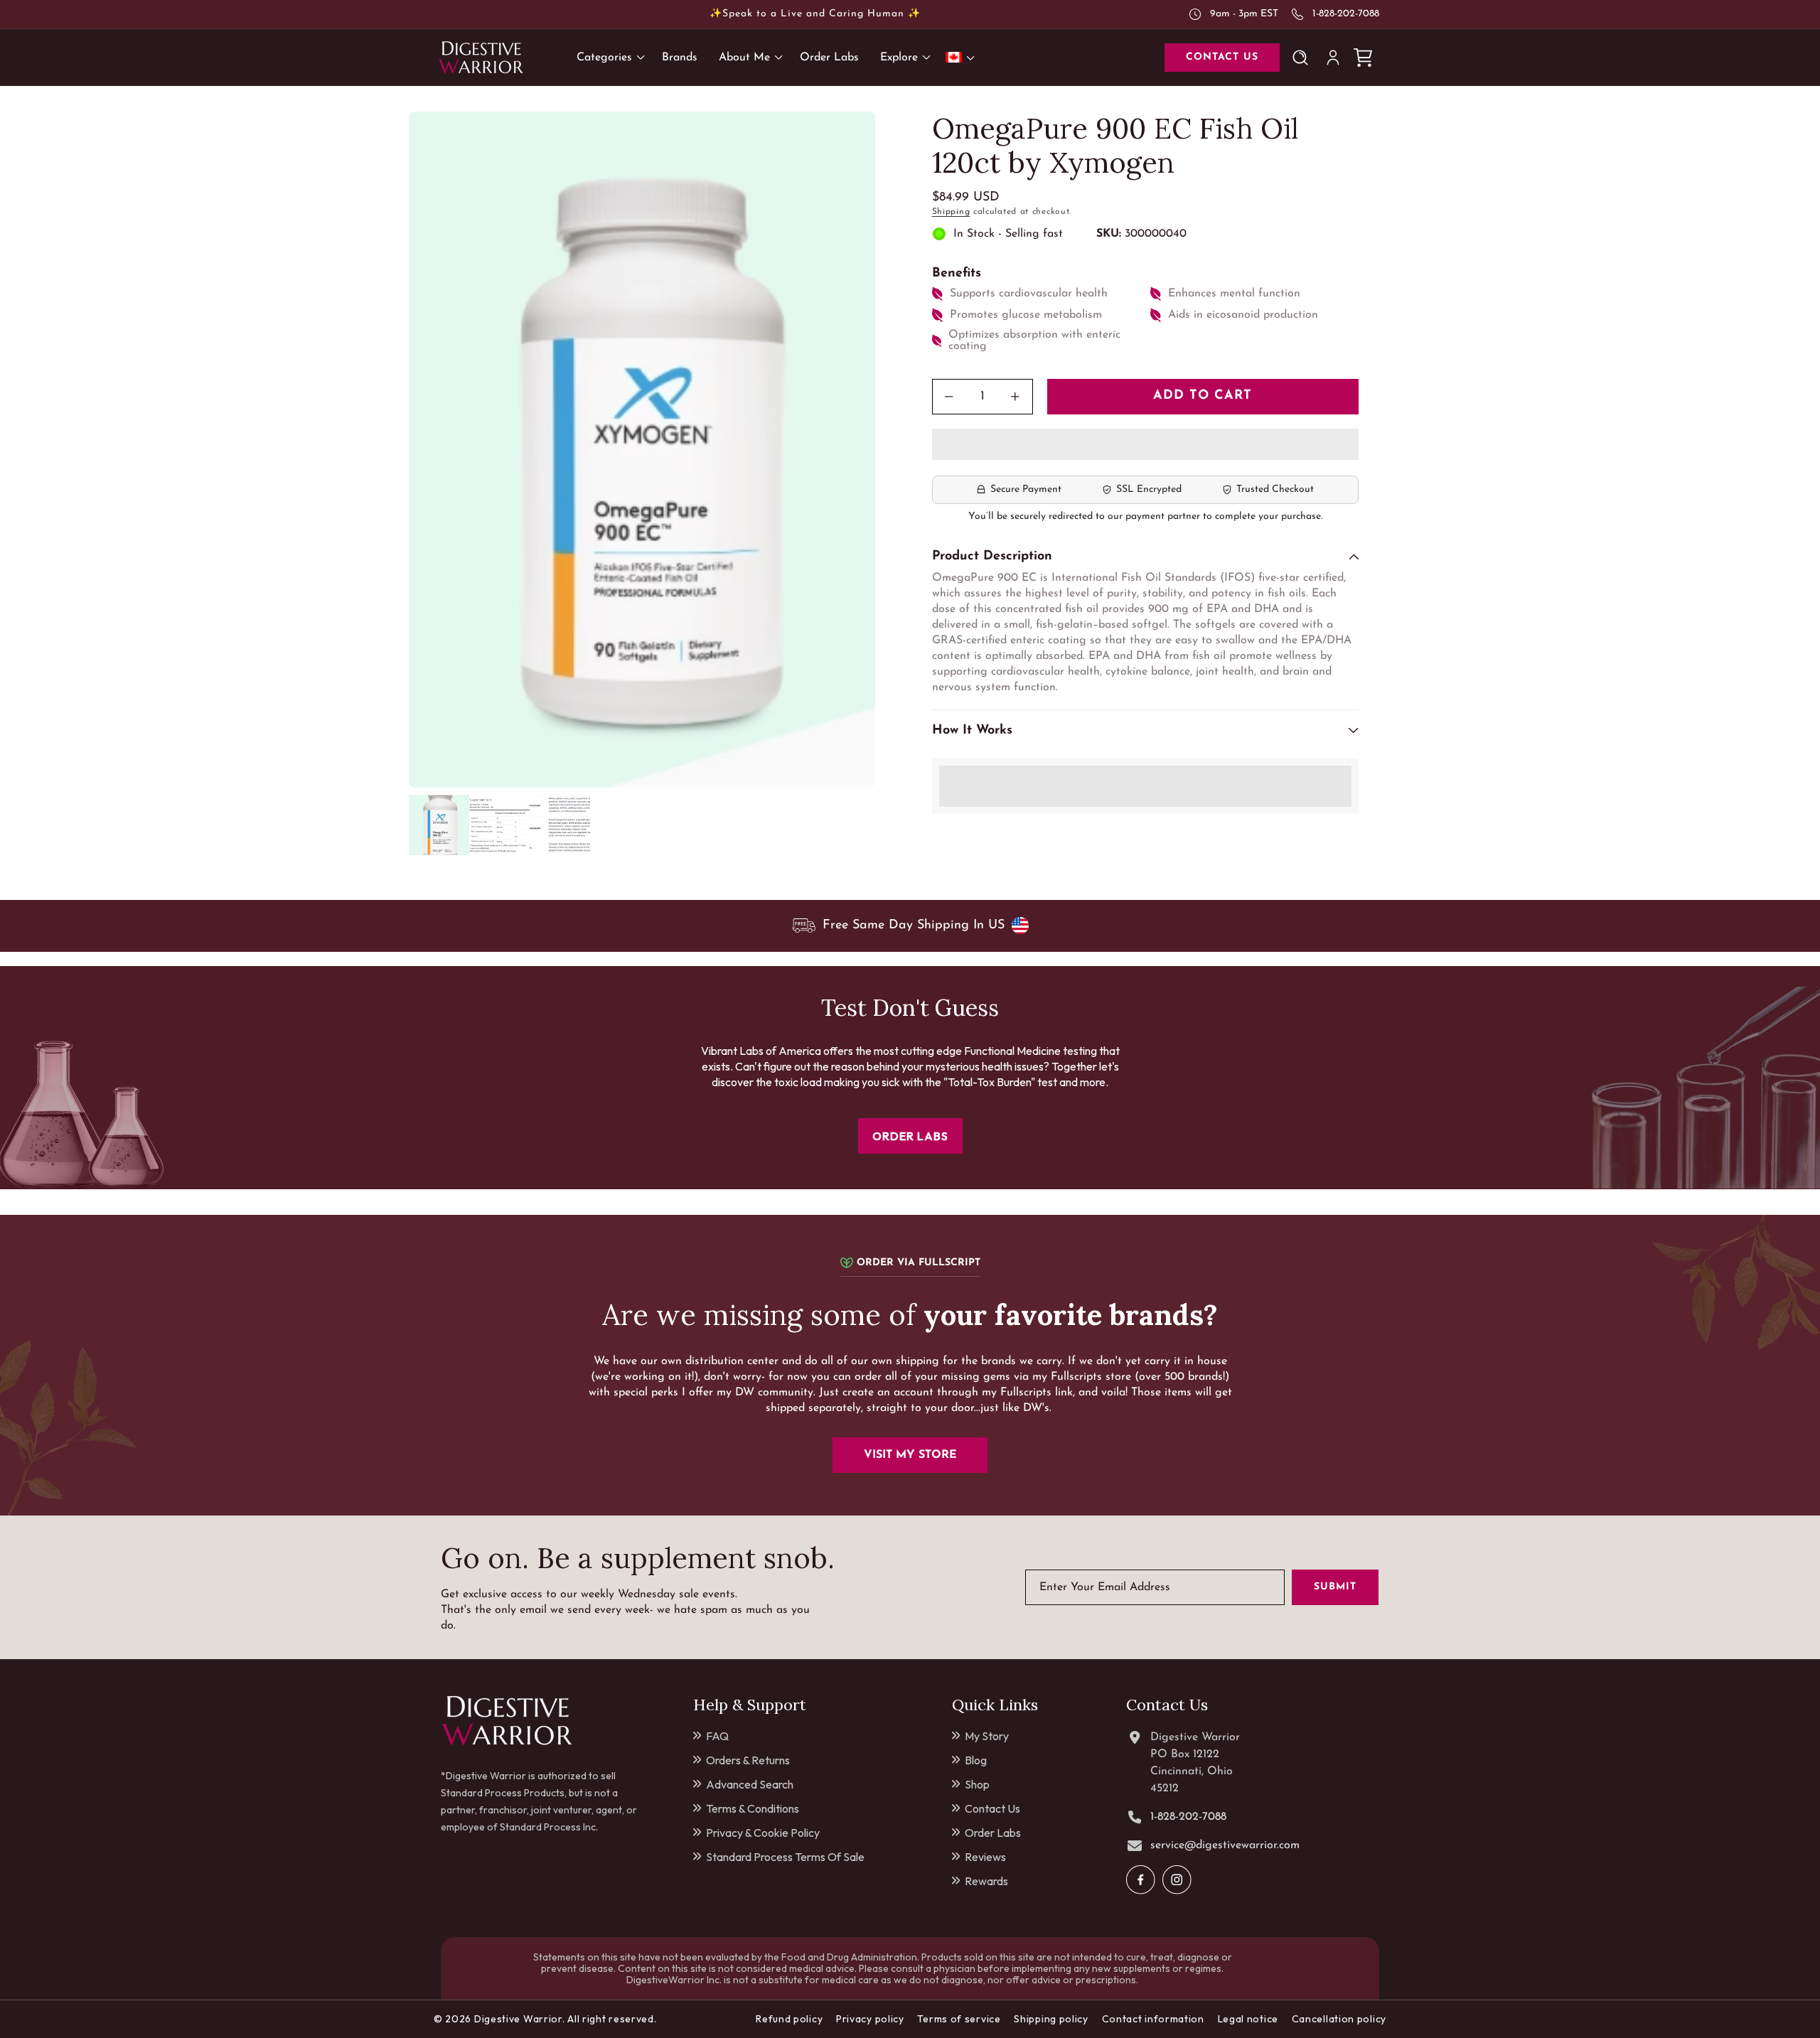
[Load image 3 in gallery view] (560, 825)
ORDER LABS (910, 1136)
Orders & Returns (748, 1760)
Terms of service (959, 2019)
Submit (1335, 1587)
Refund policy (789, 2019)
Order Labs (993, 1833)
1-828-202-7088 (1346, 14)
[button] (1145, 445)
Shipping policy (1051, 2019)
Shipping (951, 212)
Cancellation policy (1339, 2019)
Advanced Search (750, 1784)
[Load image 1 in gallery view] (439, 825)
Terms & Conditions (753, 1808)
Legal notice (1248, 2019)
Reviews (985, 1857)
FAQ (717, 1736)
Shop (977, 1784)
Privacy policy (870, 2019)
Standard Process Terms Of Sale (785, 1857)
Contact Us (992, 1808)
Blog (976, 1760)
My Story (987, 1736)
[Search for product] (1303, 58)
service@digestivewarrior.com (1225, 1845)
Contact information (1153, 2019)
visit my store (910, 1455)
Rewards (986, 1881)
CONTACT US (1222, 57)
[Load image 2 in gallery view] (499, 825)
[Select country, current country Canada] (963, 57)
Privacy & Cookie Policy (763, 1833)
